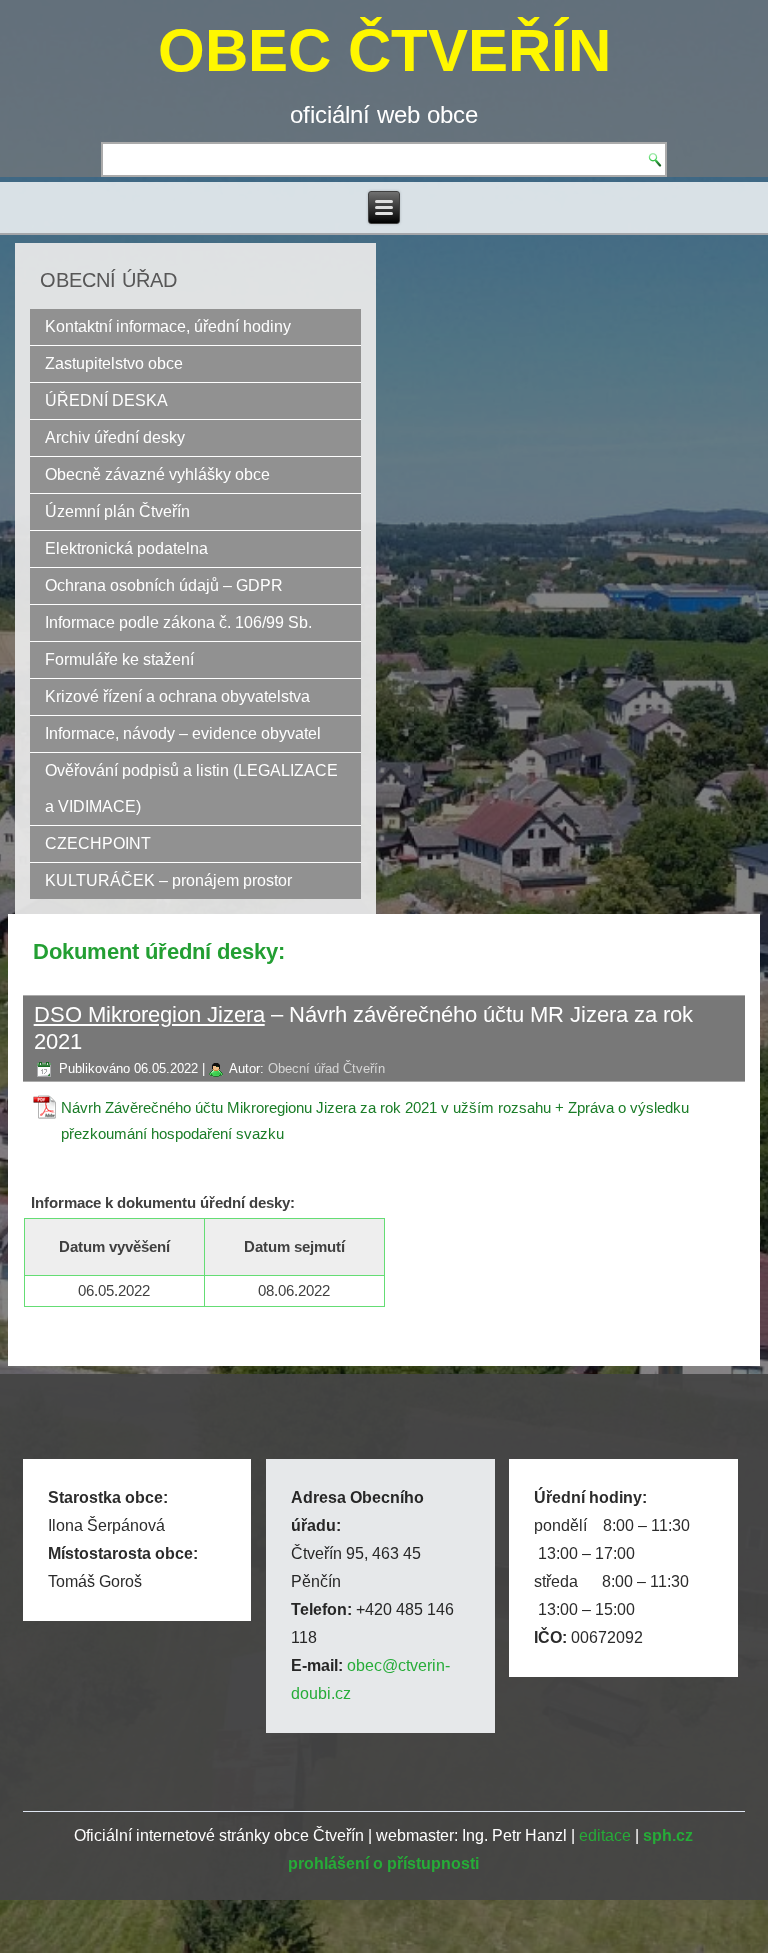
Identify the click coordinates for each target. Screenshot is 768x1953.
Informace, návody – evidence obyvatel (183, 733)
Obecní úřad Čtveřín (326, 1068)
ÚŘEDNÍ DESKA (106, 400)
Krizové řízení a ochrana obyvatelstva (177, 696)
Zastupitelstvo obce (114, 363)
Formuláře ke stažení (119, 659)
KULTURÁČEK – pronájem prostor (168, 880)
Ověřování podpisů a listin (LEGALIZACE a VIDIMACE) (191, 788)
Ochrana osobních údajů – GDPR (164, 585)
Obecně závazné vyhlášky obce (157, 474)
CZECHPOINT (98, 843)
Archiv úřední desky (115, 437)
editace (605, 1835)
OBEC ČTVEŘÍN (384, 50)
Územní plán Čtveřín (117, 511)
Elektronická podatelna (126, 548)
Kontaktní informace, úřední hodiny (168, 326)
